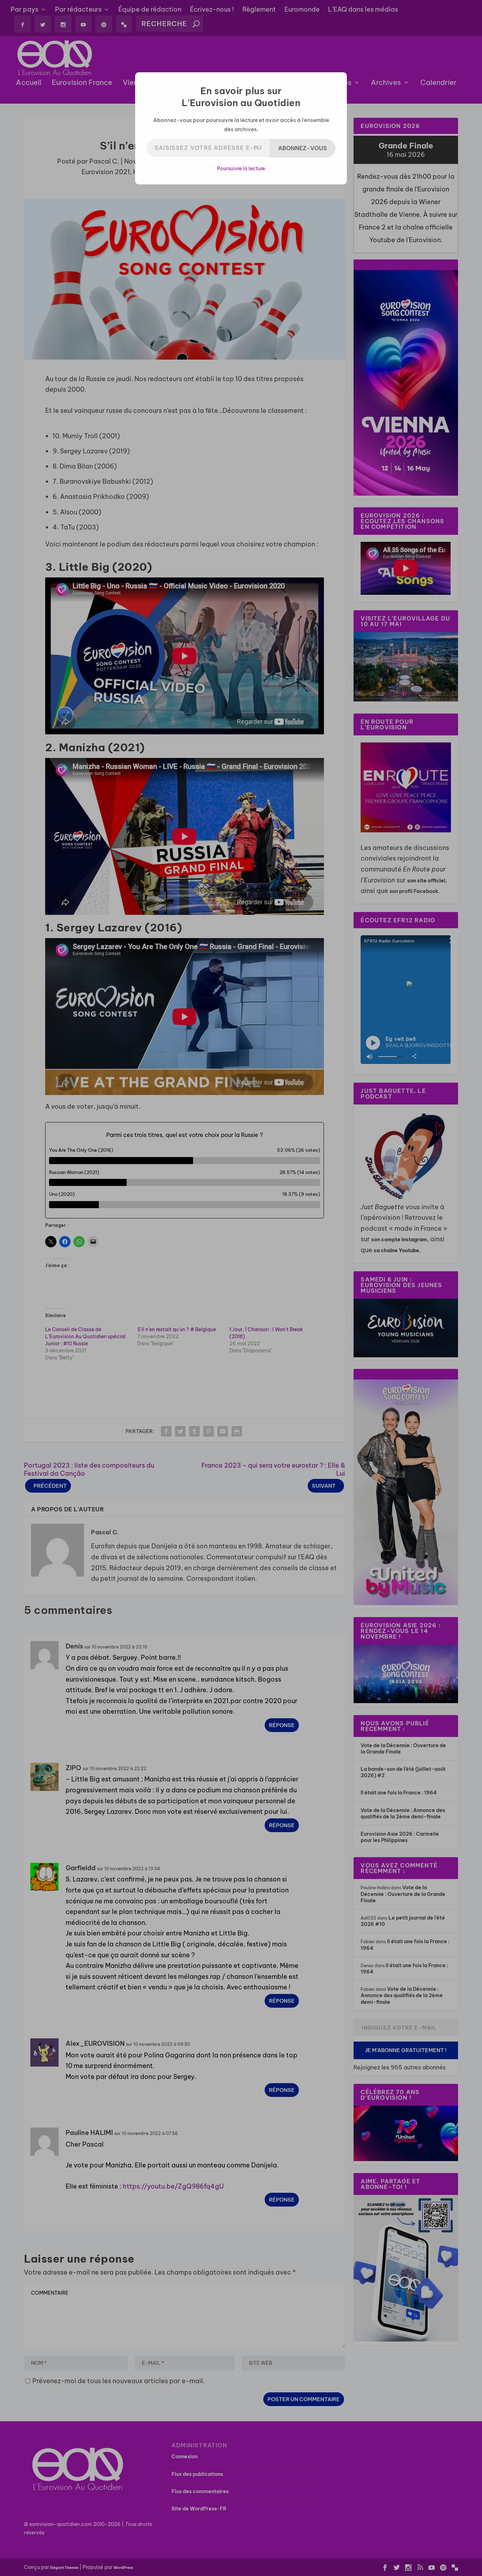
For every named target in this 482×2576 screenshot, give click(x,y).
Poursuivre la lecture (241, 169)
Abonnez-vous (303, 148)
